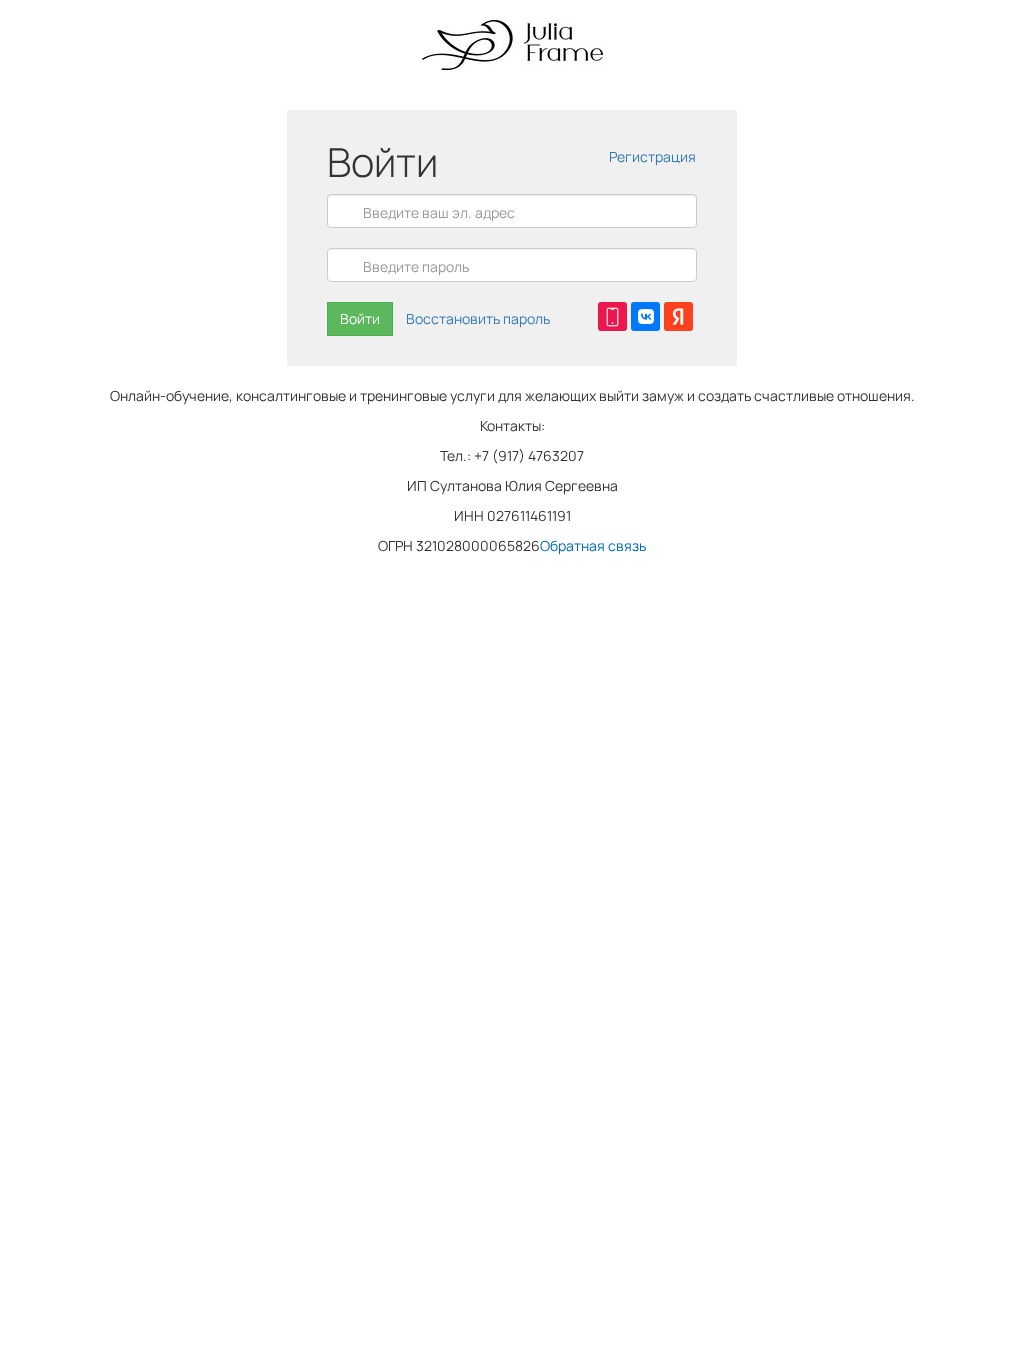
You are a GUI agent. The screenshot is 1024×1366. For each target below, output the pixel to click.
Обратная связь (593, 545)
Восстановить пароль (478, 318)
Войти (360, 318)
